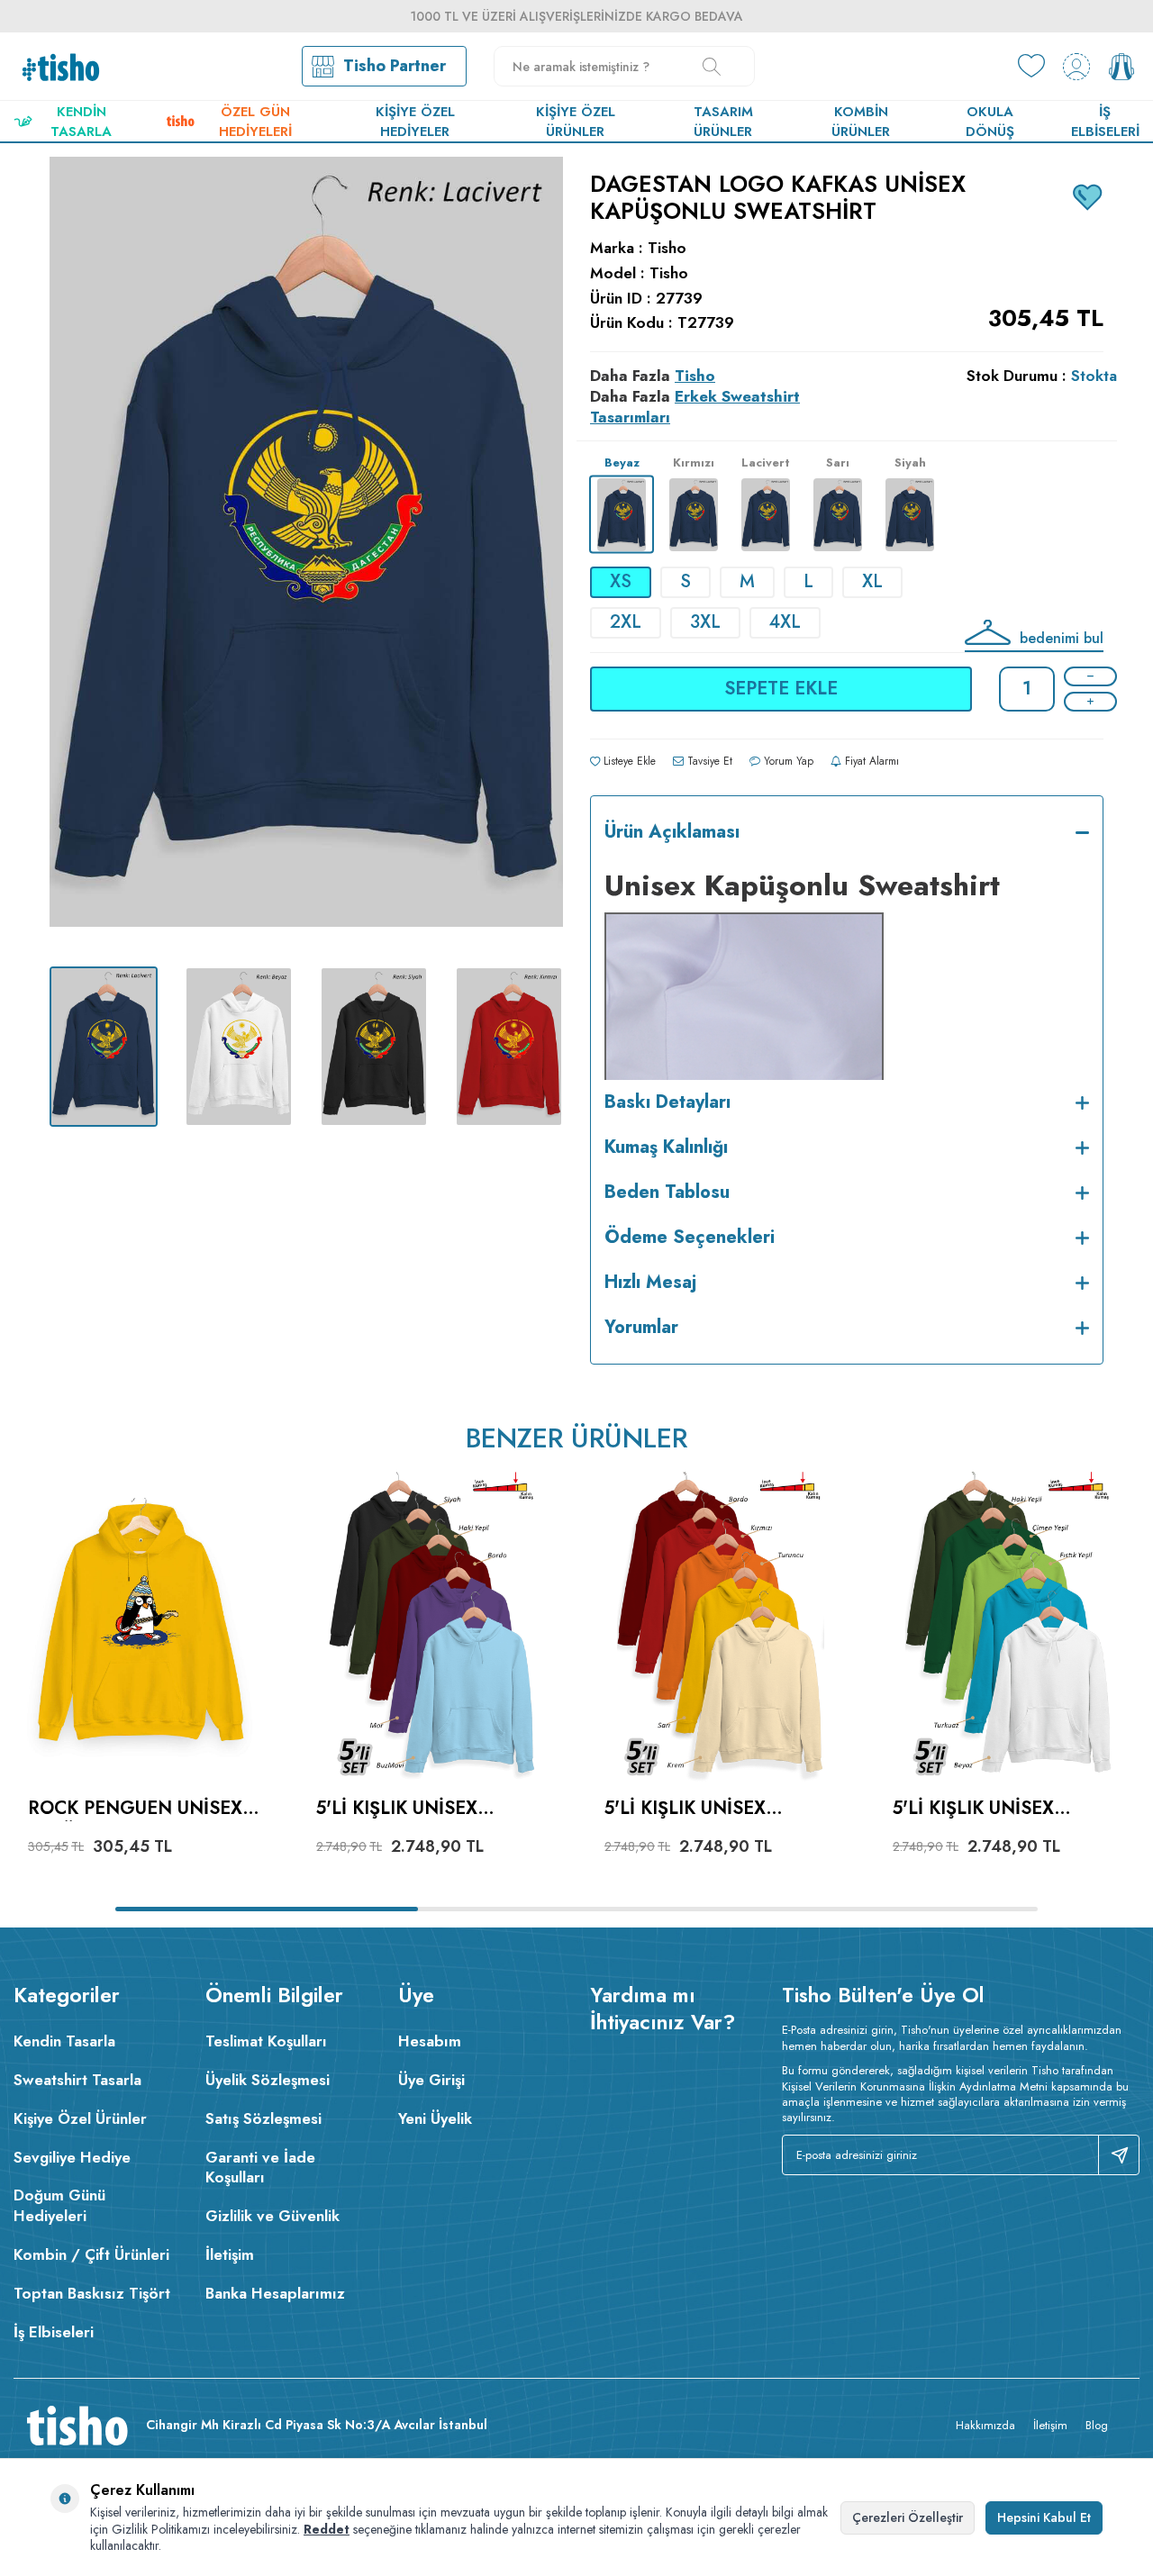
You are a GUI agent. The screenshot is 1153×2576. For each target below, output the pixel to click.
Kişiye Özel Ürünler (576, 122)
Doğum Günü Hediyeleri (59, 2205)
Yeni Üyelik (435, 2118)
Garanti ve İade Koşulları (260, 2168)
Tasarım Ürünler (723, 122)
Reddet (327, 2529)
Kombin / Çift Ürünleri (91, 2254)
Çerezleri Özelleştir (908, 2517)
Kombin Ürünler (861, 122)
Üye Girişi (431, 2080)
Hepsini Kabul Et (1044, 2517)
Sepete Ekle (781, 689)
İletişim (230, 2254)
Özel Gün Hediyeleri (255, 122)
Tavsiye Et (708, 761)
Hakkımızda (985, 2425)
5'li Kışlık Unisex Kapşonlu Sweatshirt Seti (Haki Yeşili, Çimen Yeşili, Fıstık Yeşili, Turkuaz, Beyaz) (1003, 1809)
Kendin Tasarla (81, 122)
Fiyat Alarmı (870, 761)
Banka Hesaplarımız (275, 2293)
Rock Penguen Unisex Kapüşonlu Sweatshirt (143, 1809)
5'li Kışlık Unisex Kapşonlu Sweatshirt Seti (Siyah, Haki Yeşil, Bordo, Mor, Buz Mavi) (425, 1809)
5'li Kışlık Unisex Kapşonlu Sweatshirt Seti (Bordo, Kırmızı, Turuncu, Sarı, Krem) (713, 1809)
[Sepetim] (1121, 67)
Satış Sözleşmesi (263, 2118)
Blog (1097, 2425)
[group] (306, 555)
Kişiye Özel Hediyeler (415, 122)
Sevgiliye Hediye (72, 2157)
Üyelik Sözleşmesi (268, 2080)
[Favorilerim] (1031, 67)
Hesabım (430, 2041)
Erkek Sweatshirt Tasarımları (695, 407)
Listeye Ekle (628, 761)
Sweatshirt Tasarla (77, 2080)
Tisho (667, 248)
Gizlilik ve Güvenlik (272, 2216)
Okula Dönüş (990, 122)
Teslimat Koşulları (266, 2041)
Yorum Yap (787, 761)
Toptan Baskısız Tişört (92, 2293)
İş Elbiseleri (1105, 122)
